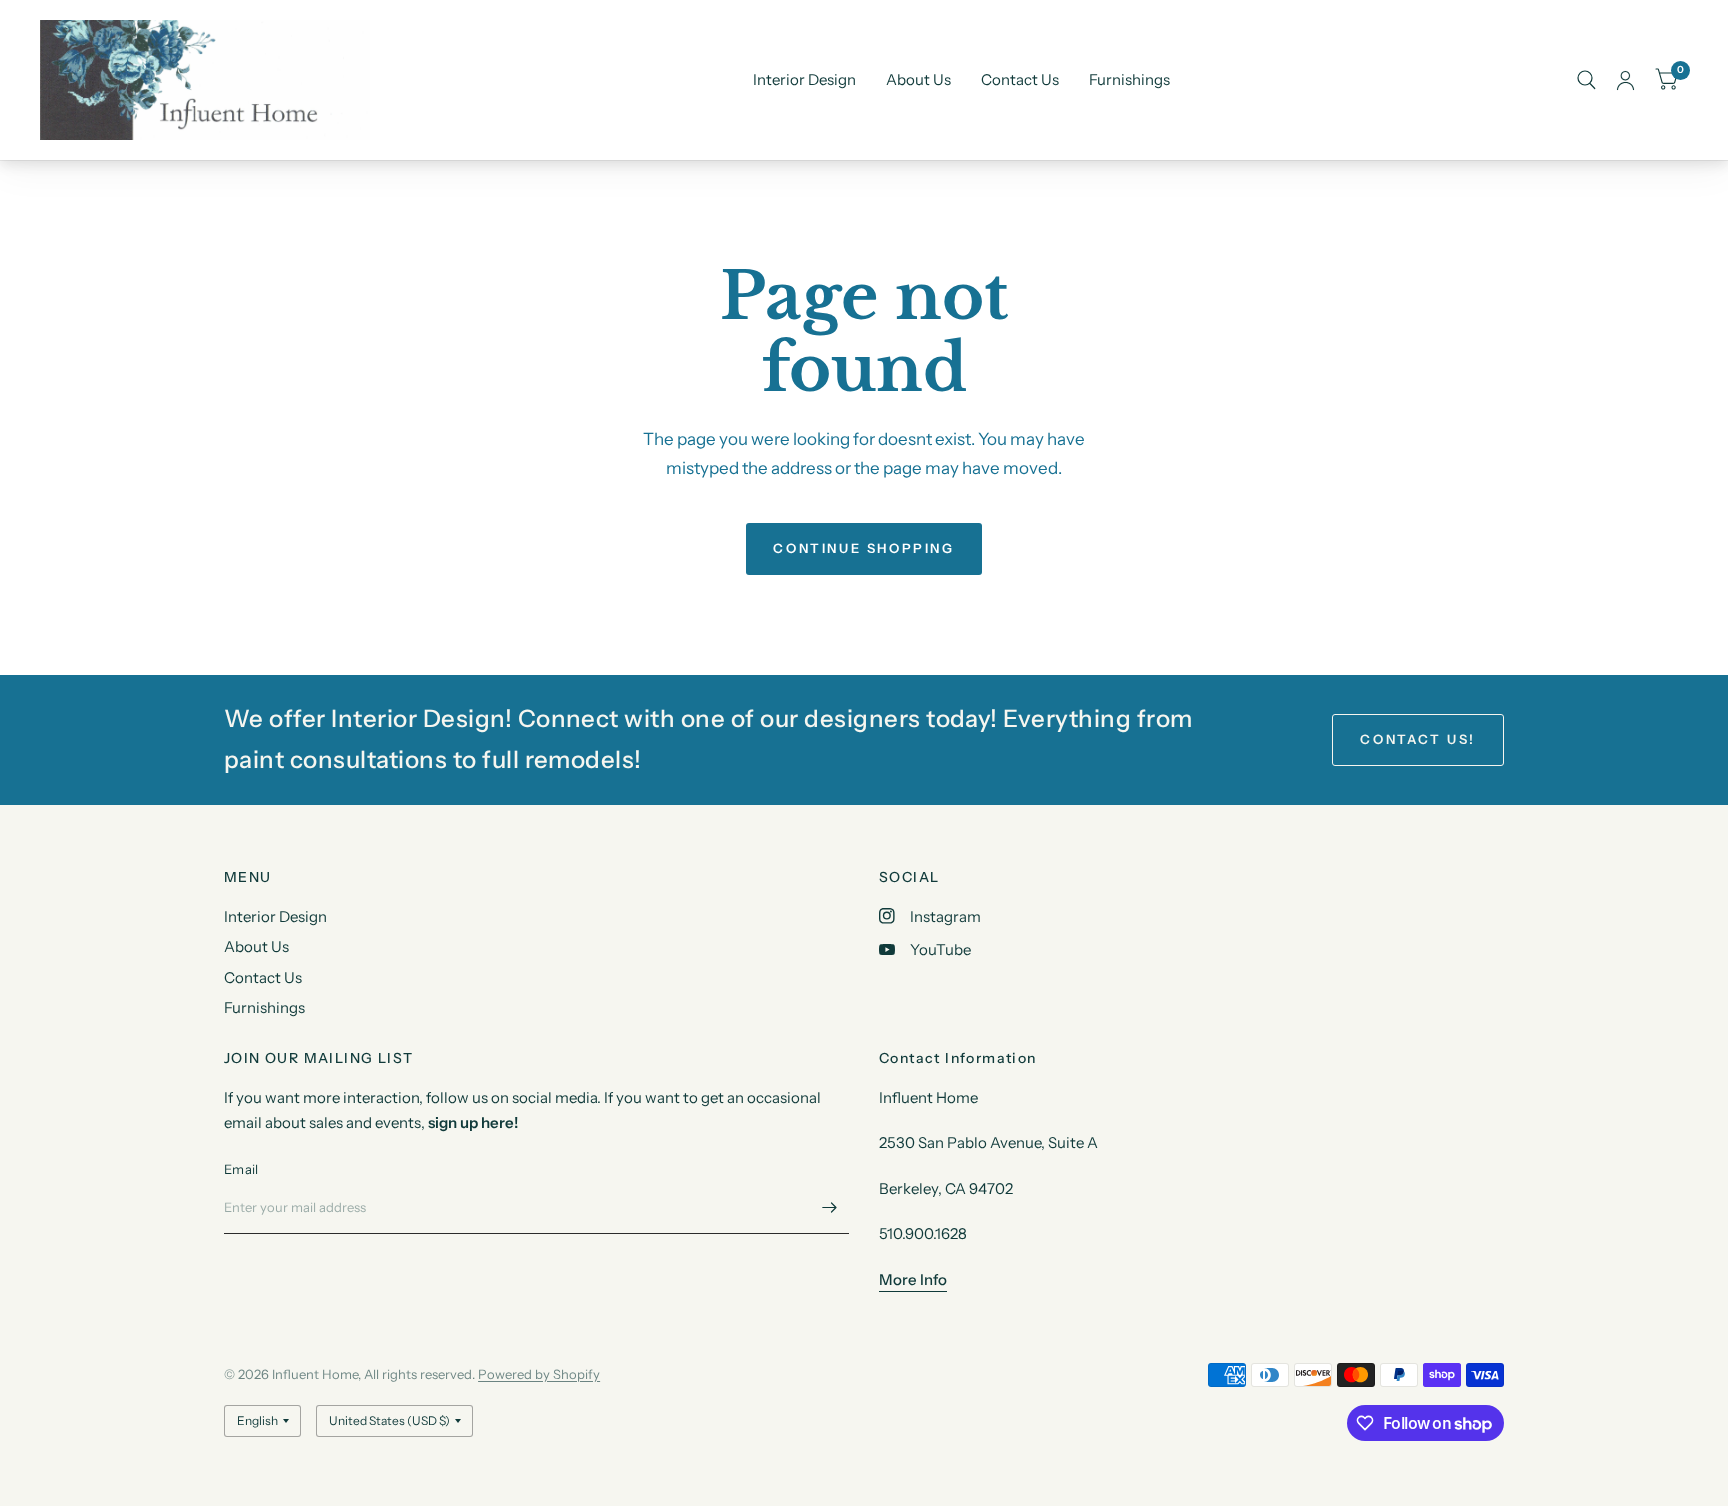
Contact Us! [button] (1418, 739)
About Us (918, 79)
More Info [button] (913, 1279)
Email (241, 1169)
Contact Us (1020, 79)
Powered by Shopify (539, 1374)
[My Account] (1625, 80)
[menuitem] (804, 80)
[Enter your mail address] (829, 1208)
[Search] (1586, 80)
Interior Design (804, 79)
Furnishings (1129, 79)
